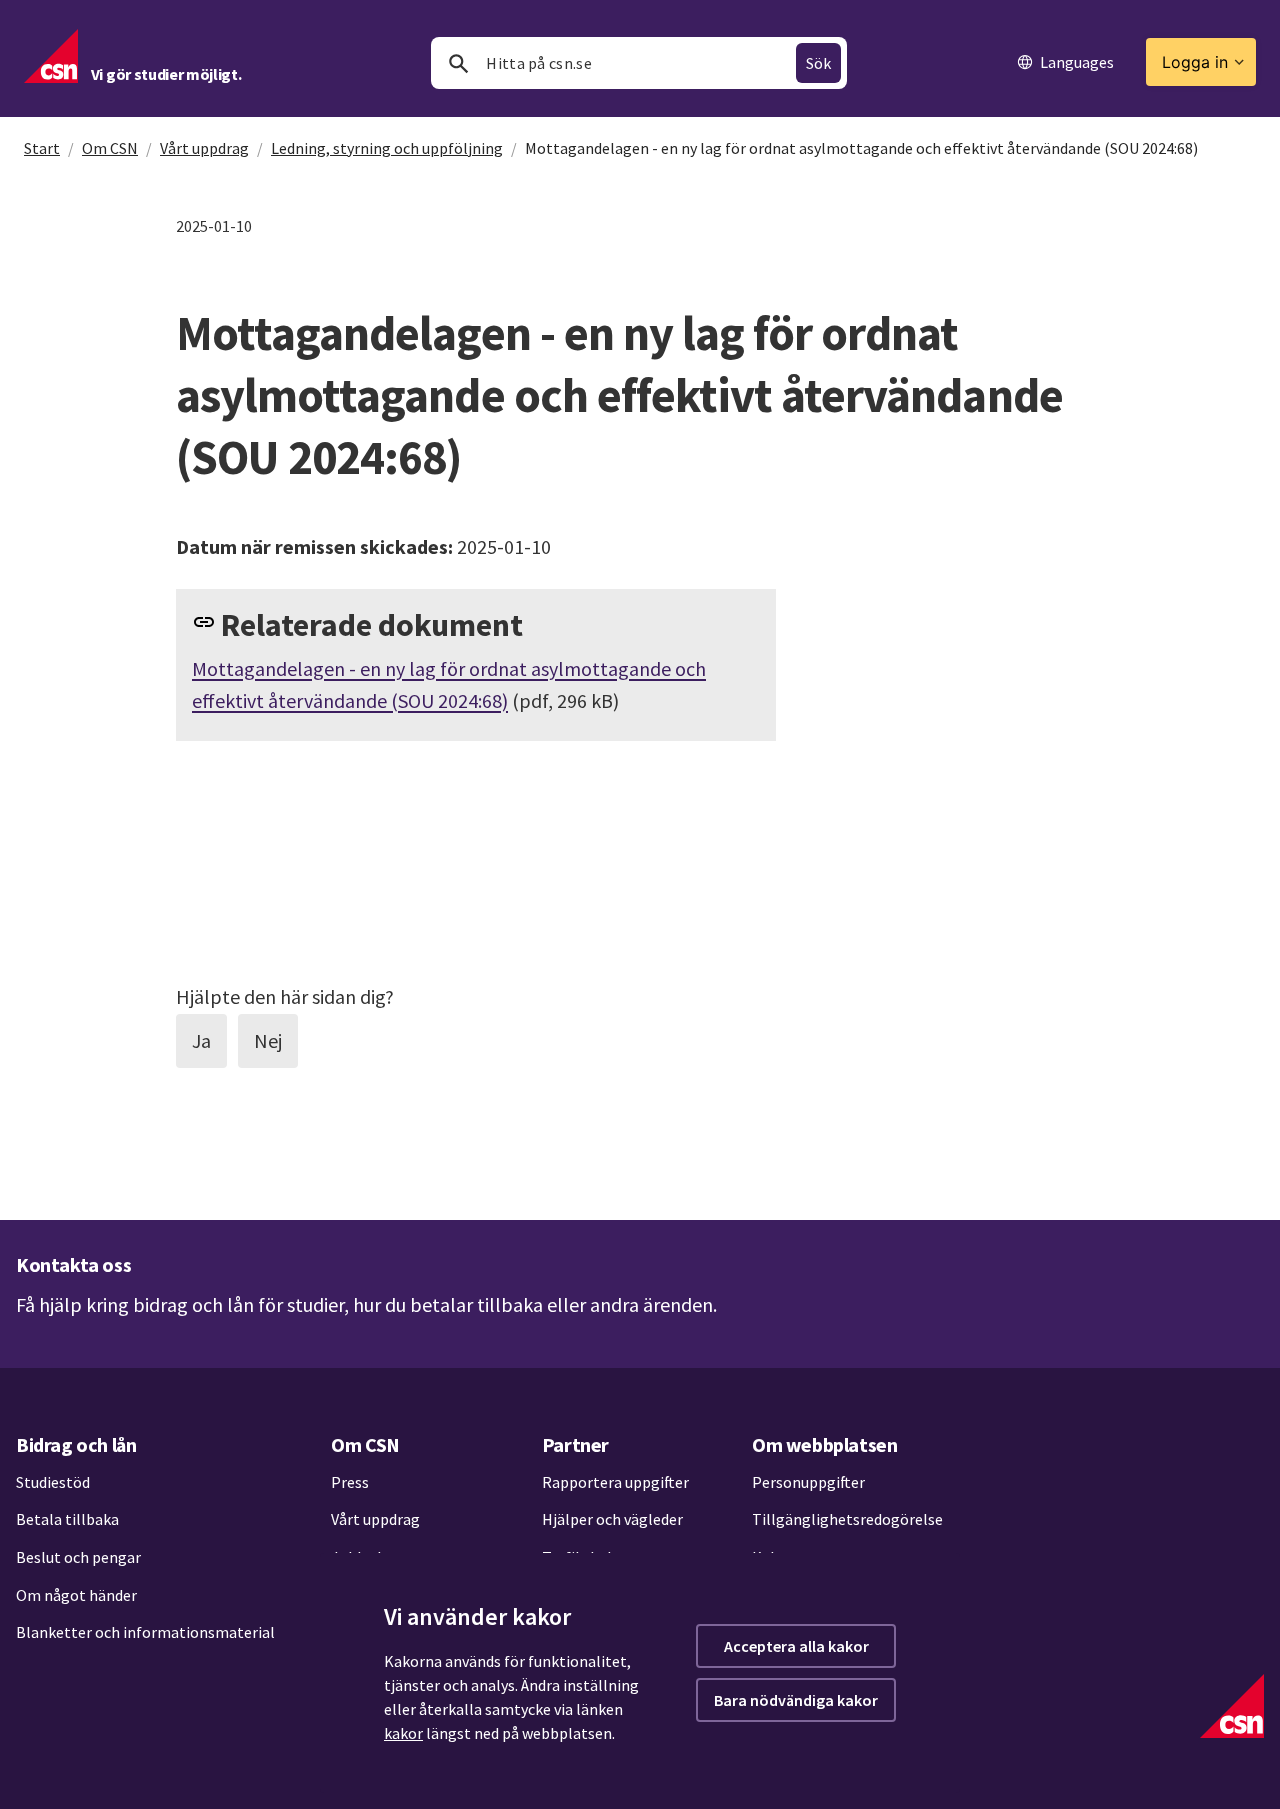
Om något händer (76, 1595)
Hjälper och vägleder (612, 1519)
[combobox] (639, 63)
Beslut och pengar (78, 1557)
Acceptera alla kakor (796, 1646)
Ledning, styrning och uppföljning (387, 148)
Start (42, 148)
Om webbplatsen (824, 1444)
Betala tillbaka (67, 1519)
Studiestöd (53, 1482)
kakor (403, 1733)
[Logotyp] (1232, 1706)
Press (350, 1482)
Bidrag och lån (76, 1444)
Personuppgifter (808, 1482)
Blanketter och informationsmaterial (145, 1632)
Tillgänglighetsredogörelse (847, 1519)
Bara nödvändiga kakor (796, 1700)
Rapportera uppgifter (615, 1482)
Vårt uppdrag (204, 148)
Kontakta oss (73, 1264)
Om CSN (110, 148)
